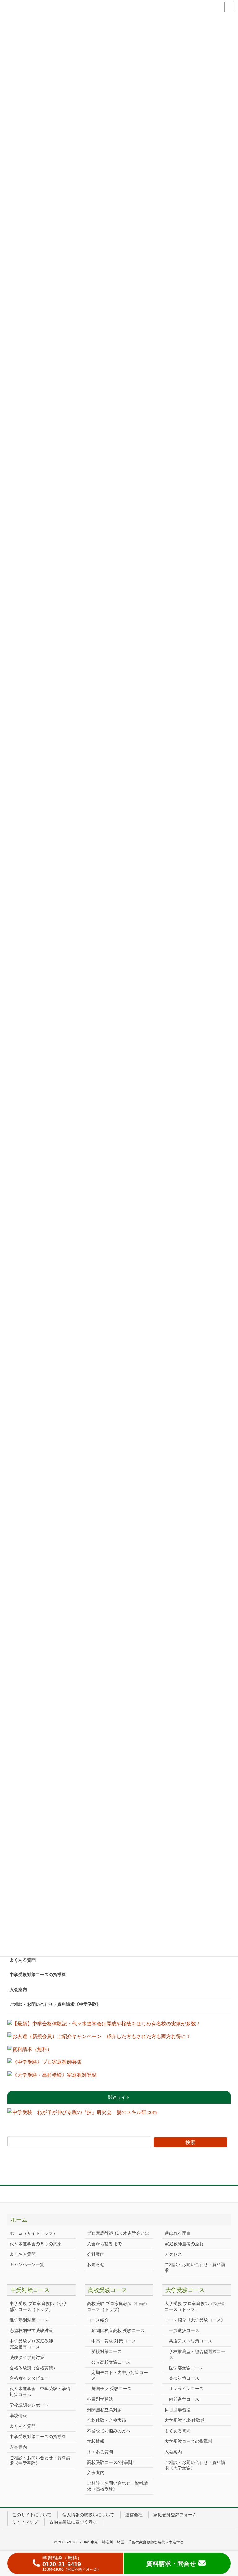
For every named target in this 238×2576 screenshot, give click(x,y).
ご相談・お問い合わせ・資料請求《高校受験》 (117, 2486)
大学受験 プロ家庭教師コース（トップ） (195, 2306)
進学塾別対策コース (29, 2320)
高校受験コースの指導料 (111, 2462)
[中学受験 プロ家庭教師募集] (45, 2064)
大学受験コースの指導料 (188, 2441)
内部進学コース (184, 2399)
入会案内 (18, 1989)
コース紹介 (98, 2320)
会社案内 (96, 2254)
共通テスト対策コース (191, 2341)
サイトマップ (25, 2522)
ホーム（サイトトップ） (33, 2233)
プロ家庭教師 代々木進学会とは (118, 2233)
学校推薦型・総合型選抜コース (197, 2354)
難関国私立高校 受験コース (118, 2330)
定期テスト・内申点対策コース (120, 2375)
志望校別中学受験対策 (31, 2330)
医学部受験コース (186, 2368)
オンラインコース (186, 2389)
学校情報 (18, 2416)
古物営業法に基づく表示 (73, 2522)
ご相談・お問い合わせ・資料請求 (195, 2267)
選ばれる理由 (178, 2233)
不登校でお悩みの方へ (109, 2431)
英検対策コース (107, 2351)
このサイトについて (32, 2515)
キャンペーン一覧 (27, 2264)
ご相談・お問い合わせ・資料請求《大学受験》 (195, 2465)
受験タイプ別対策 (27, 2357)
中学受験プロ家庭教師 (31, 2344)
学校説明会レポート (29, 2405)
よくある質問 (23, 1960)
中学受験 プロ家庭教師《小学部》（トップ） (38, 2306)
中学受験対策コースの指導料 (38, 1975)
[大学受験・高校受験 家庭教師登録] (52, 2077)
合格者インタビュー (29, 2378)
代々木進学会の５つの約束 (36, 2244)
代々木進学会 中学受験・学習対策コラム (40, 2392)
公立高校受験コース (111, 2362)
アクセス (173, 2254)
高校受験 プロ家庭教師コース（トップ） (118, 2306)
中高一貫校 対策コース (114, 2341)
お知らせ (96, 2264)
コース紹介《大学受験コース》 (195, 2320)
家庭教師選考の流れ (184, 2244)
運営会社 (134, 2515)
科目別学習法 (100, 2399)
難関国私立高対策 (104, 2410)
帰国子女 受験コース (112, 2389)
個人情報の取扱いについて (88, 2515)
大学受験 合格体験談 (185, 2420)
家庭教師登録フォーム (175, 2515)
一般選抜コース (184, 2330)
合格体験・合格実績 (107, 2420)
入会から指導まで (104, 2244)
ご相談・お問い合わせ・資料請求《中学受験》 (55, 2004)
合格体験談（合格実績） (33, 2368)
